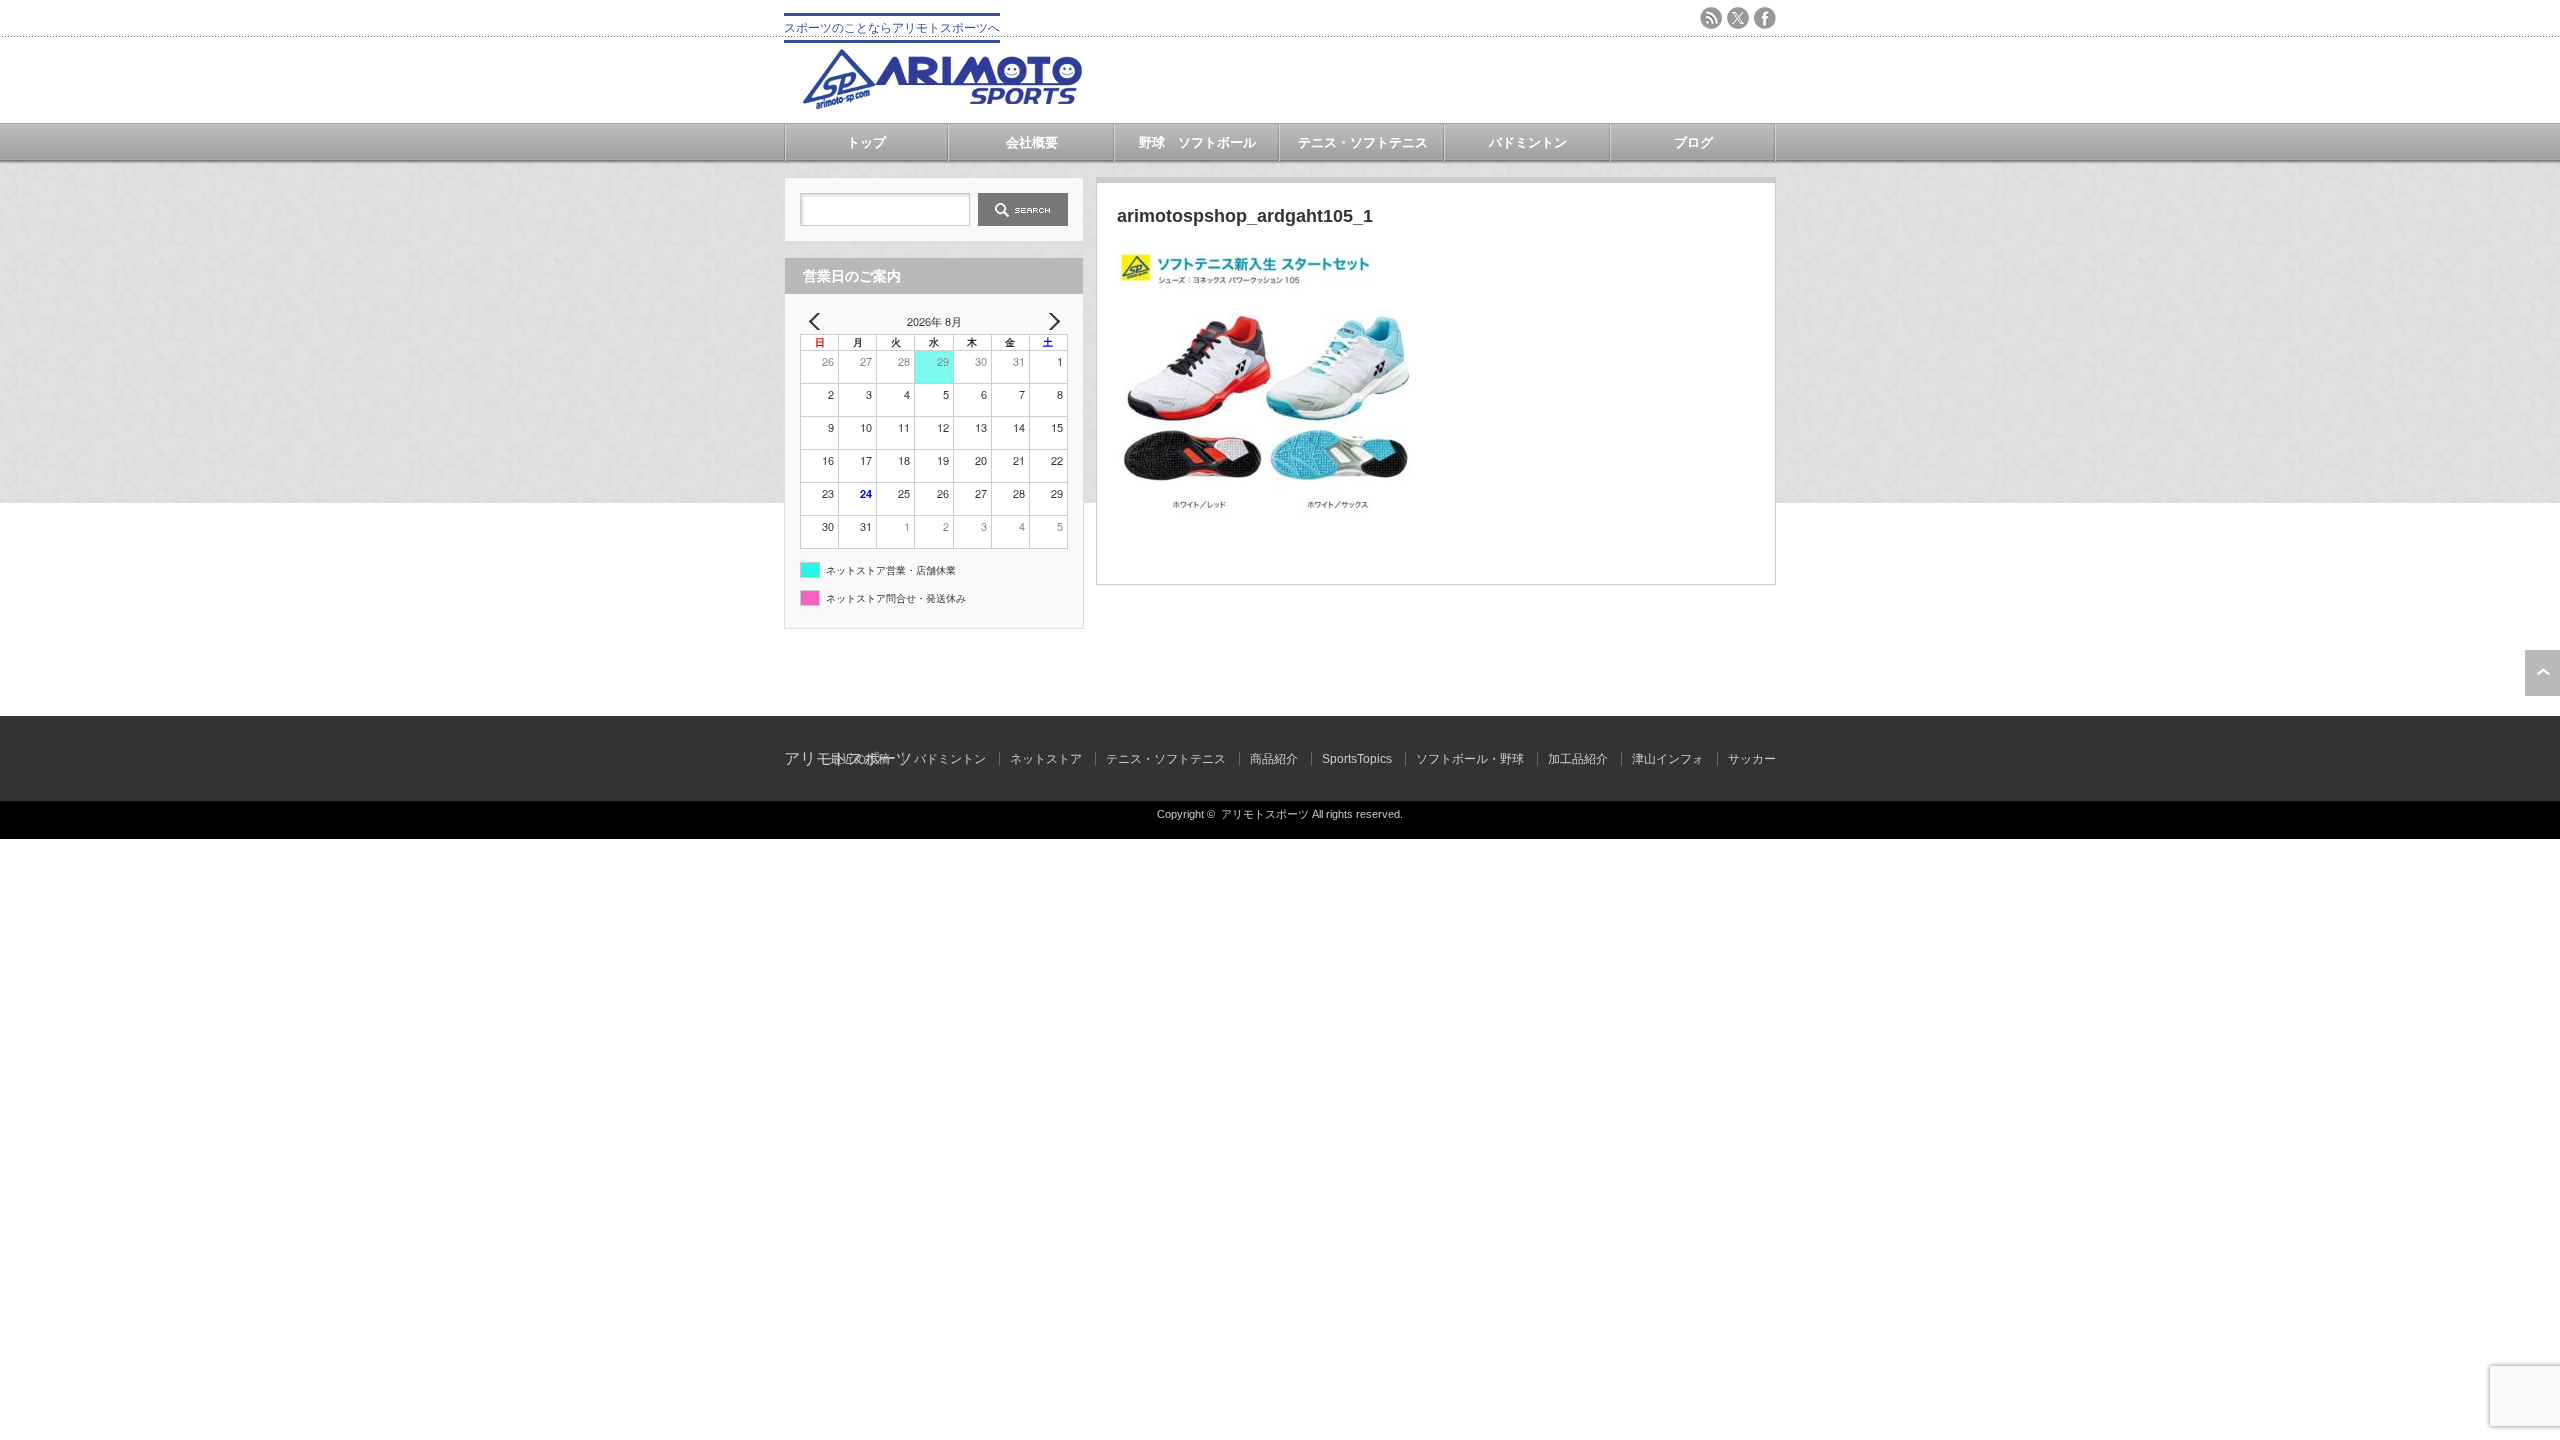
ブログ (1693, 142)
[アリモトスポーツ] (942, 103)
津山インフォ (1668, 759)
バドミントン (1528, 142)
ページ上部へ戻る (2542, 673)
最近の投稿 (860, 759)
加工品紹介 (1578, 759)
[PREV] (819, 321)
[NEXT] (1049, 321)
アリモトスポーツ (1265, 814)
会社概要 (1032, 142)
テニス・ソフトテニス (1363, 142)
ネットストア (1046, 759)
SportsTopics (1357, 759)
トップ (866, 142)
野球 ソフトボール (1197, 142)
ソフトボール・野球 (1470, 759)
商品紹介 (1274, 759)
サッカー (1752, 759)
